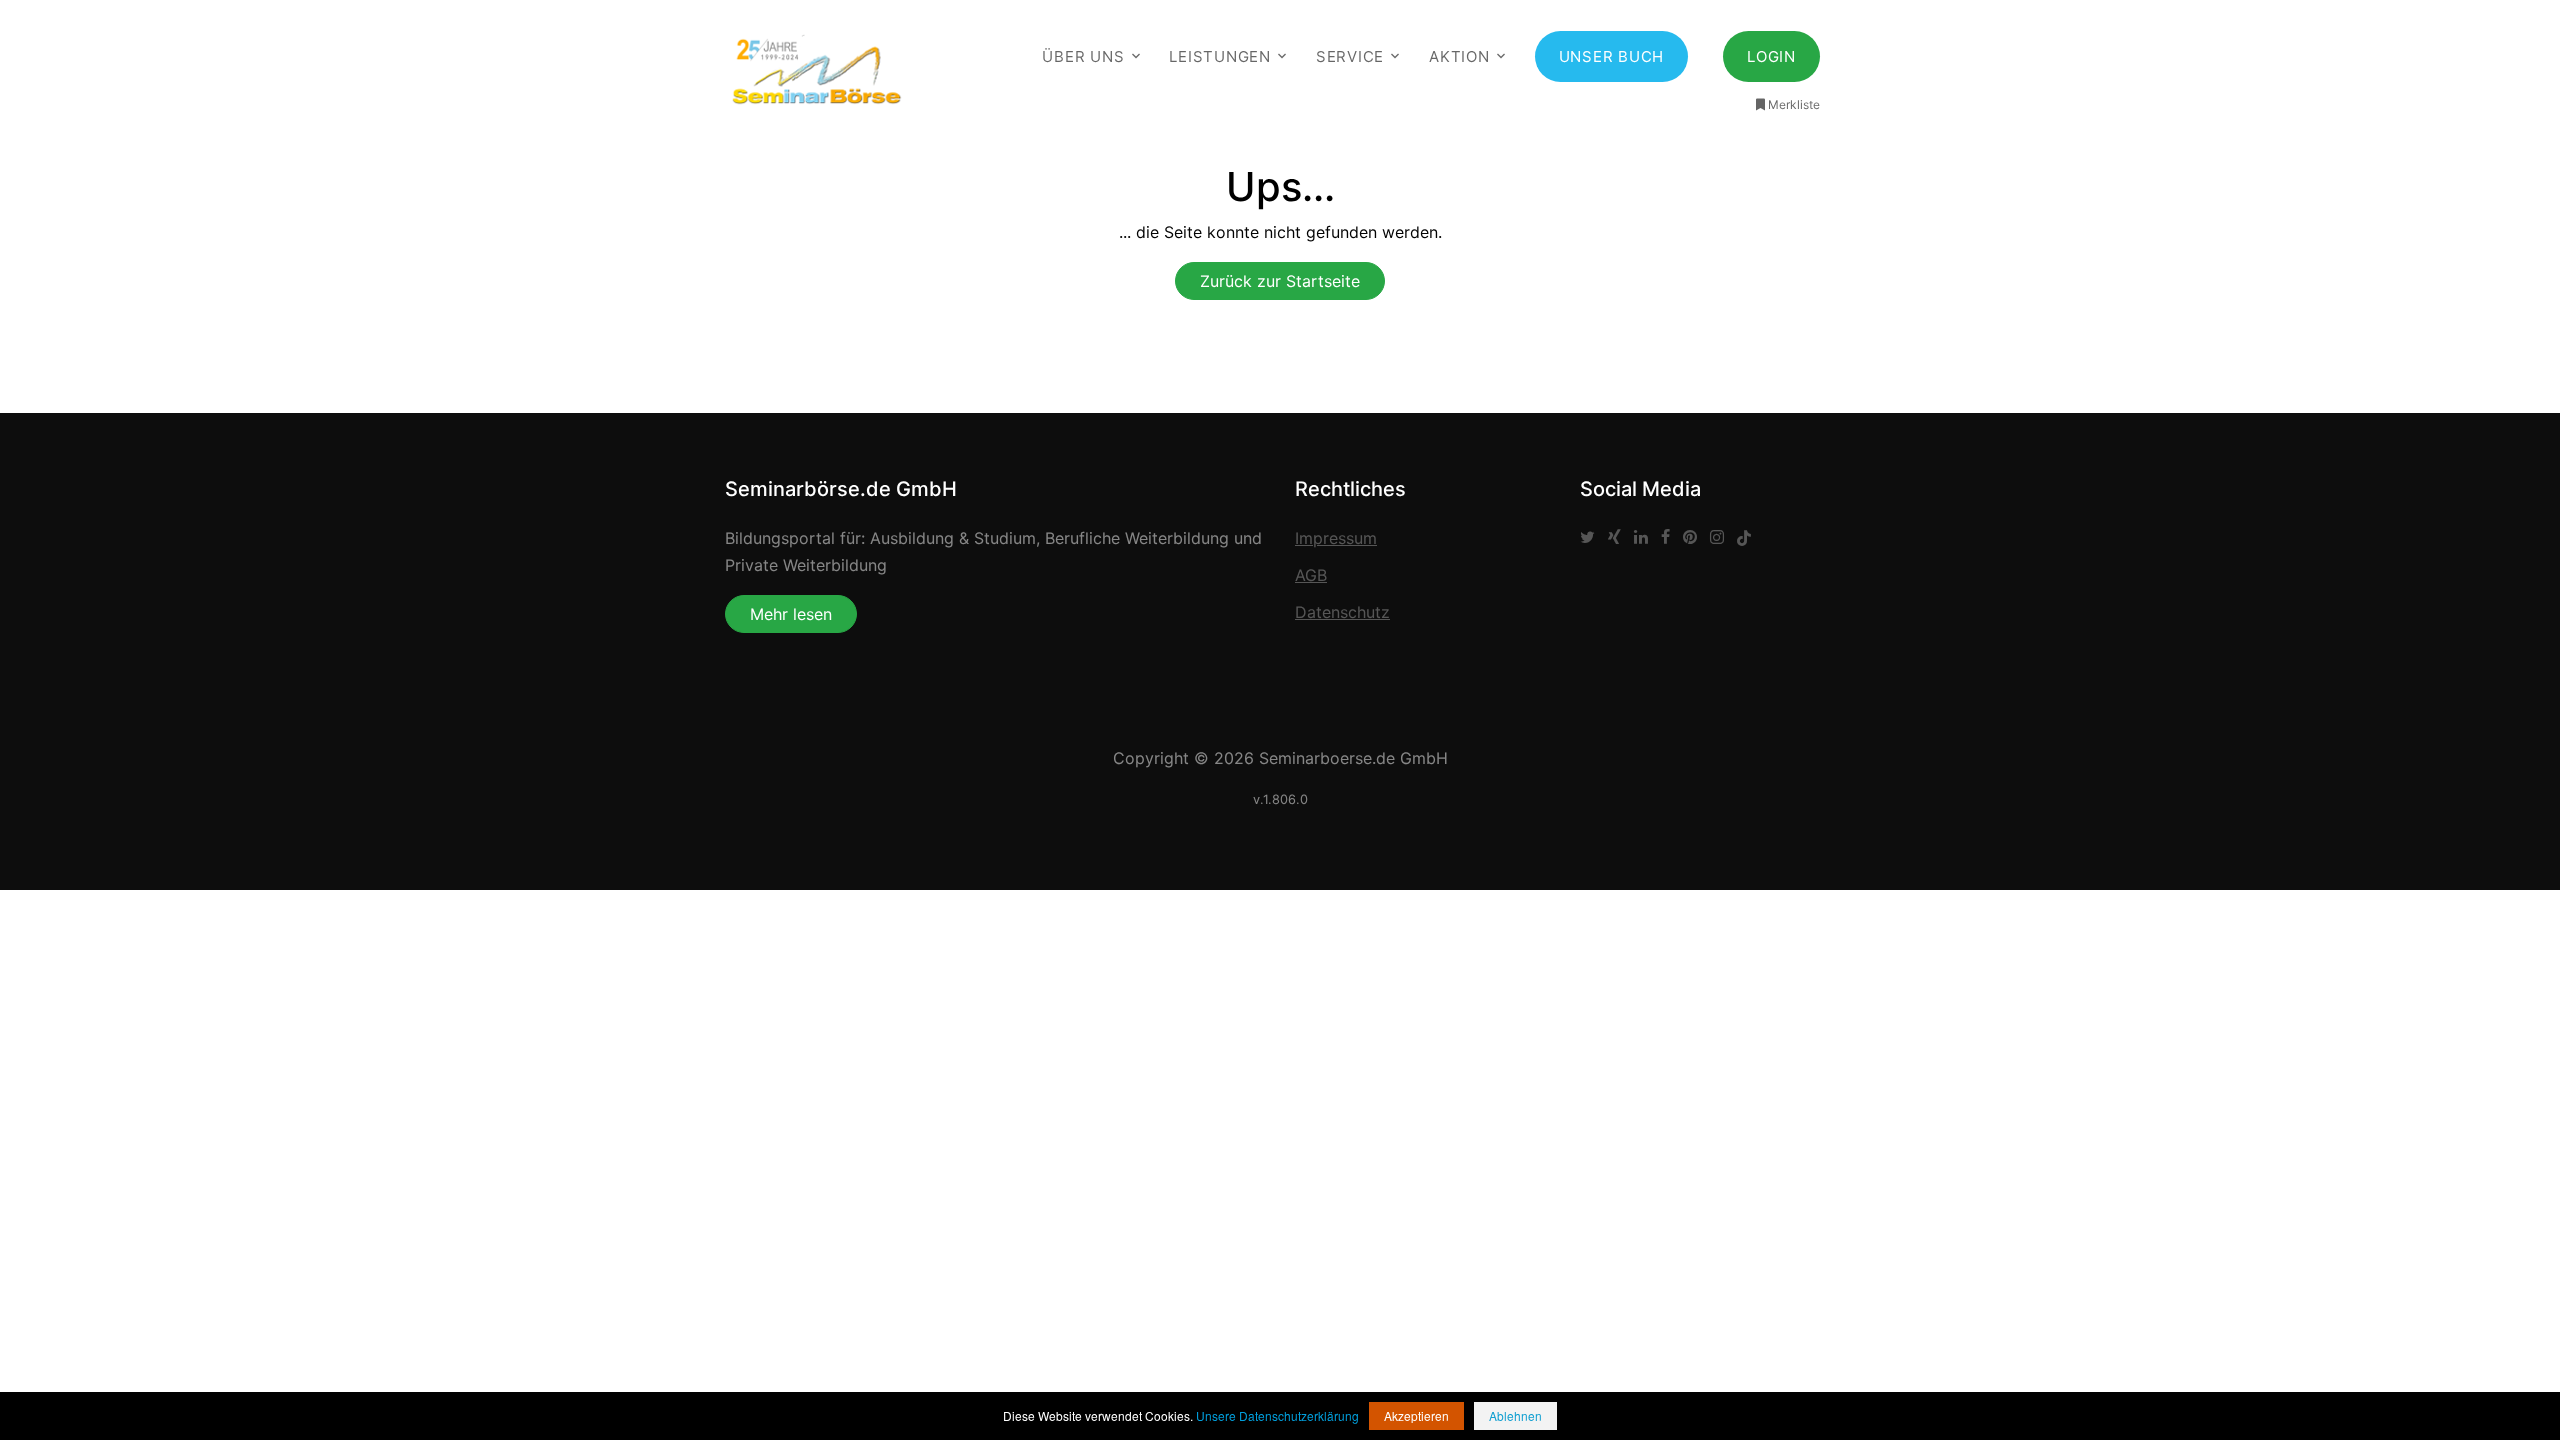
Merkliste (1794, 104)
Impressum (1336, 538)
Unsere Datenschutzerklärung (1277, 1415)
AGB (1311, 575)
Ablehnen (1515, 1415)
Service (1350, 56)
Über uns (1083, 56)
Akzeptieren (1416, 1415)
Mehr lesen (791, 614)
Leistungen (1220, 56)
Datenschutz (1342, 612)
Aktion (1459, 56)
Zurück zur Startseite (1280, 281)
